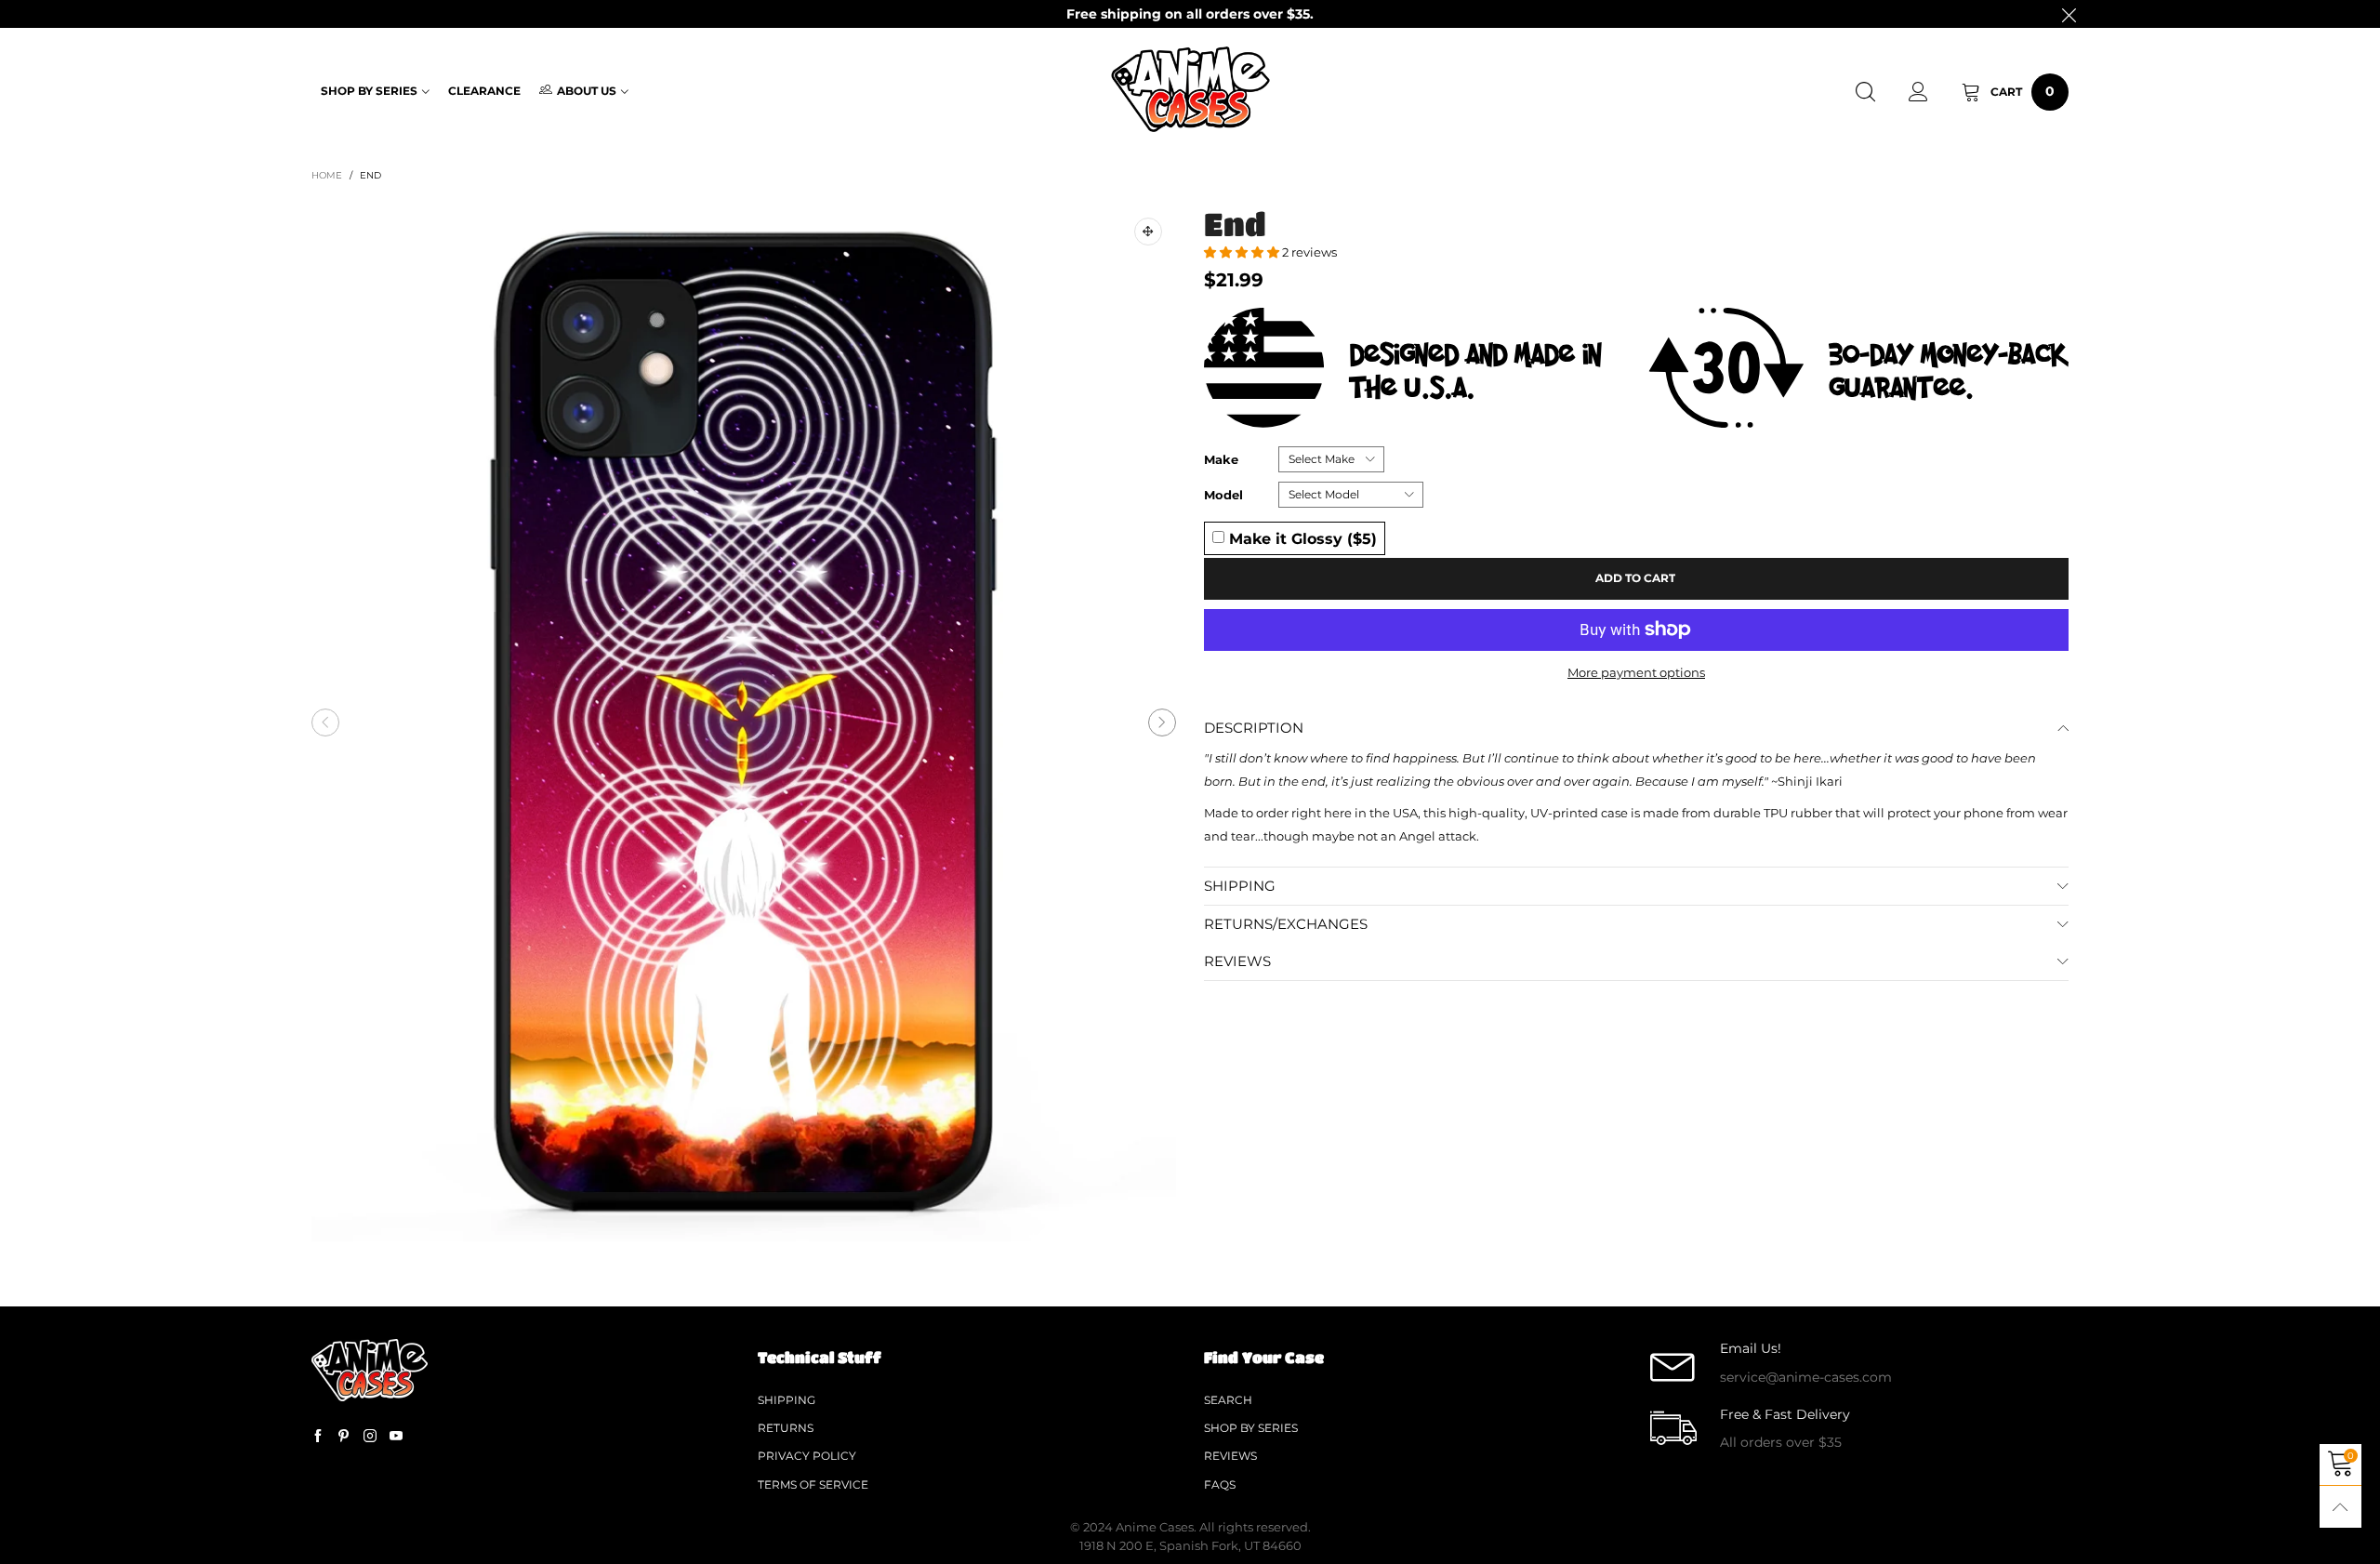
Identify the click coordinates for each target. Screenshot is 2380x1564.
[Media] (1148, 232)
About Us (587, 91)
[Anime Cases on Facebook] (318, 1437)
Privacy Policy (807, 1456)
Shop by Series (369, 91)
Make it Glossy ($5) (1301, 538)
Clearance (484, 91)
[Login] (1918, 92)
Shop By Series (1251, 1428)
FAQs (1220, 1484)
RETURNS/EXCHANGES (1286, 924)
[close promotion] (2069, 14)
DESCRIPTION (1254, 728)
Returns (786, 1428)
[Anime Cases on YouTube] (396, 1437)
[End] (744, 722)
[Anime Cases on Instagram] (370, 1437)
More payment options (1636, 672)
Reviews (1230, 1456)
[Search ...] (1865, 92)
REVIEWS (1237, 961)
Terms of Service (813, 1484)
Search (1228, 1400)
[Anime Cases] (1190, 89)
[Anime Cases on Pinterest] (344, 1437)
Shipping (787, 1400)
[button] (325, 722)
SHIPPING (1240, 886)
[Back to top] (2340, 1507)
